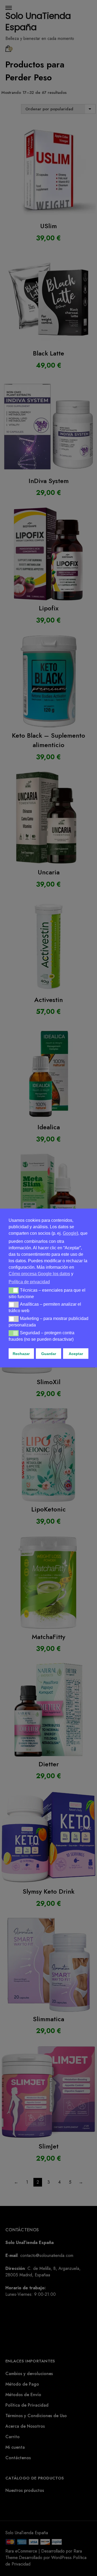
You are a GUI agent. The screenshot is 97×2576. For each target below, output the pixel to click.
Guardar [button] (49, 1354)
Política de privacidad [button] (29, 1282)
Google (70, 1233)
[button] (14, 1290)
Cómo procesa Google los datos (39, 1274)
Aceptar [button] (76, 1354)
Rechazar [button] (21, 1354)
